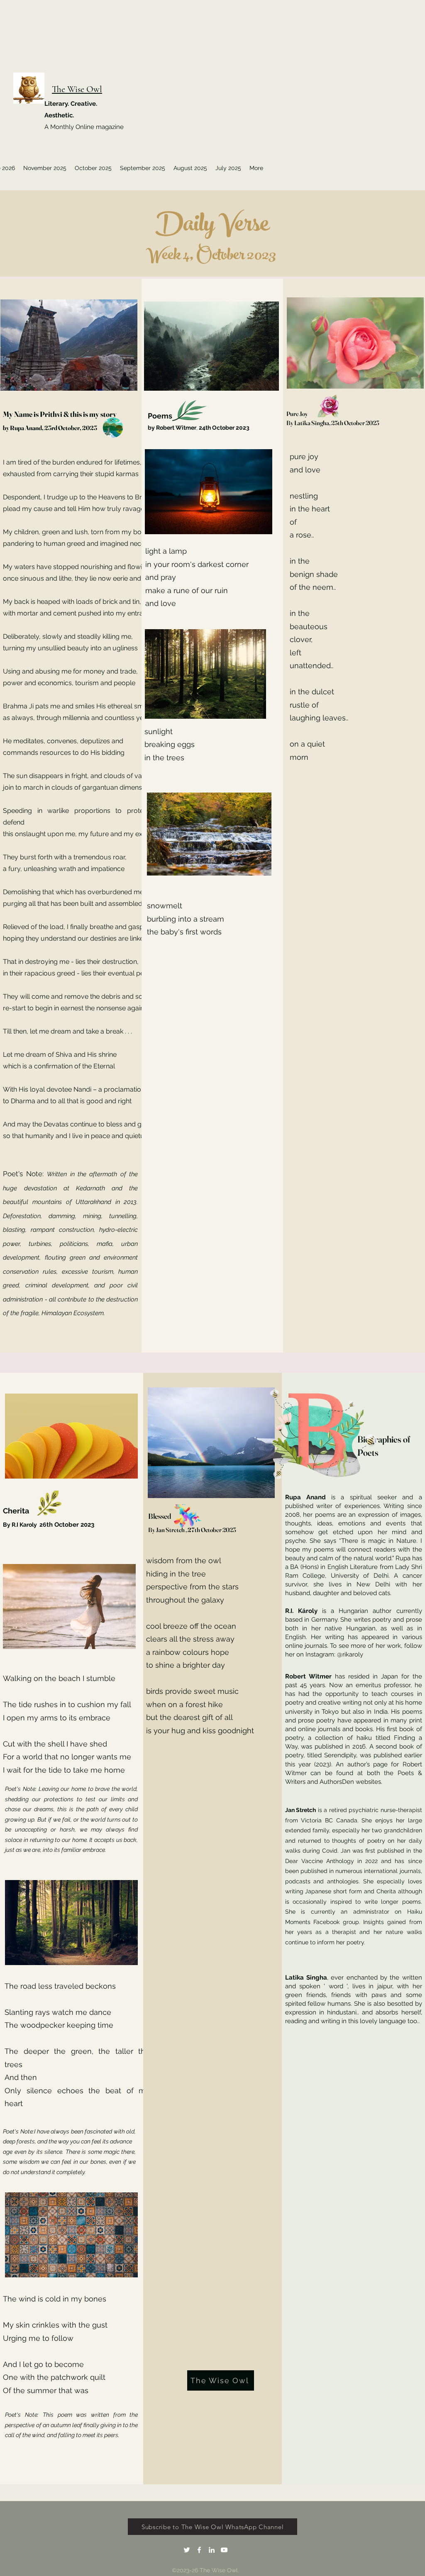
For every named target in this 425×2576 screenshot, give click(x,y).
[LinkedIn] (212, 2550)
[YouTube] (224, 2550)
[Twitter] (187, 2550)
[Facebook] (199, 2550)
